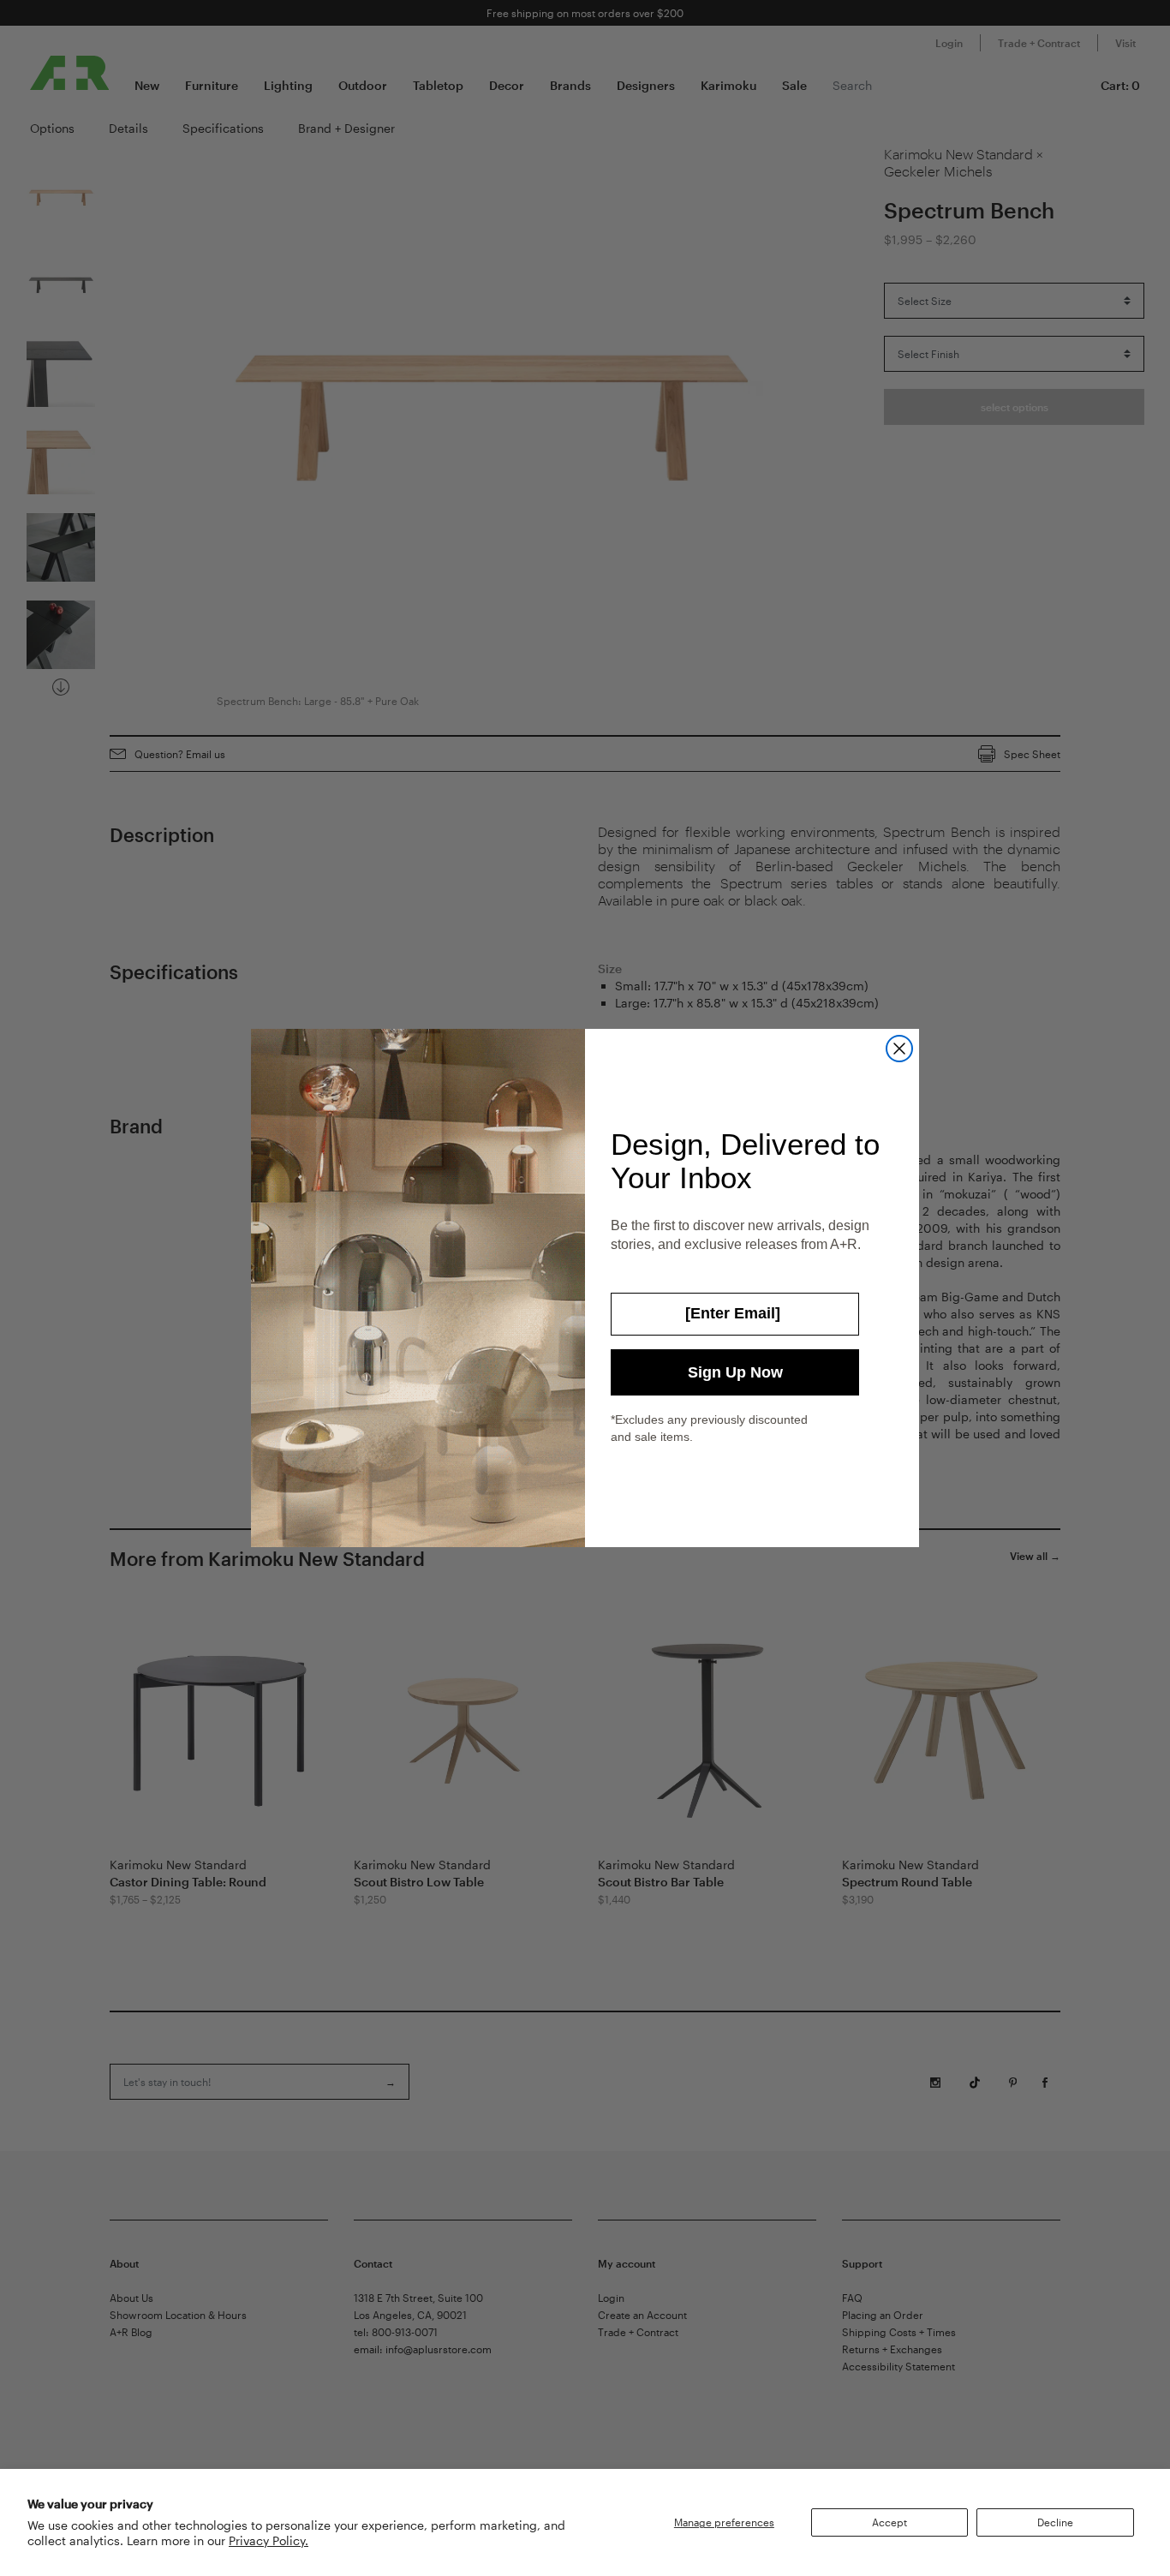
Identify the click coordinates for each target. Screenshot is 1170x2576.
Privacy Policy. (269, 2540)
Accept (889, 2522)
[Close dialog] (899, 1049)
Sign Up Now (735, 1372)
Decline (1055, 2522)
